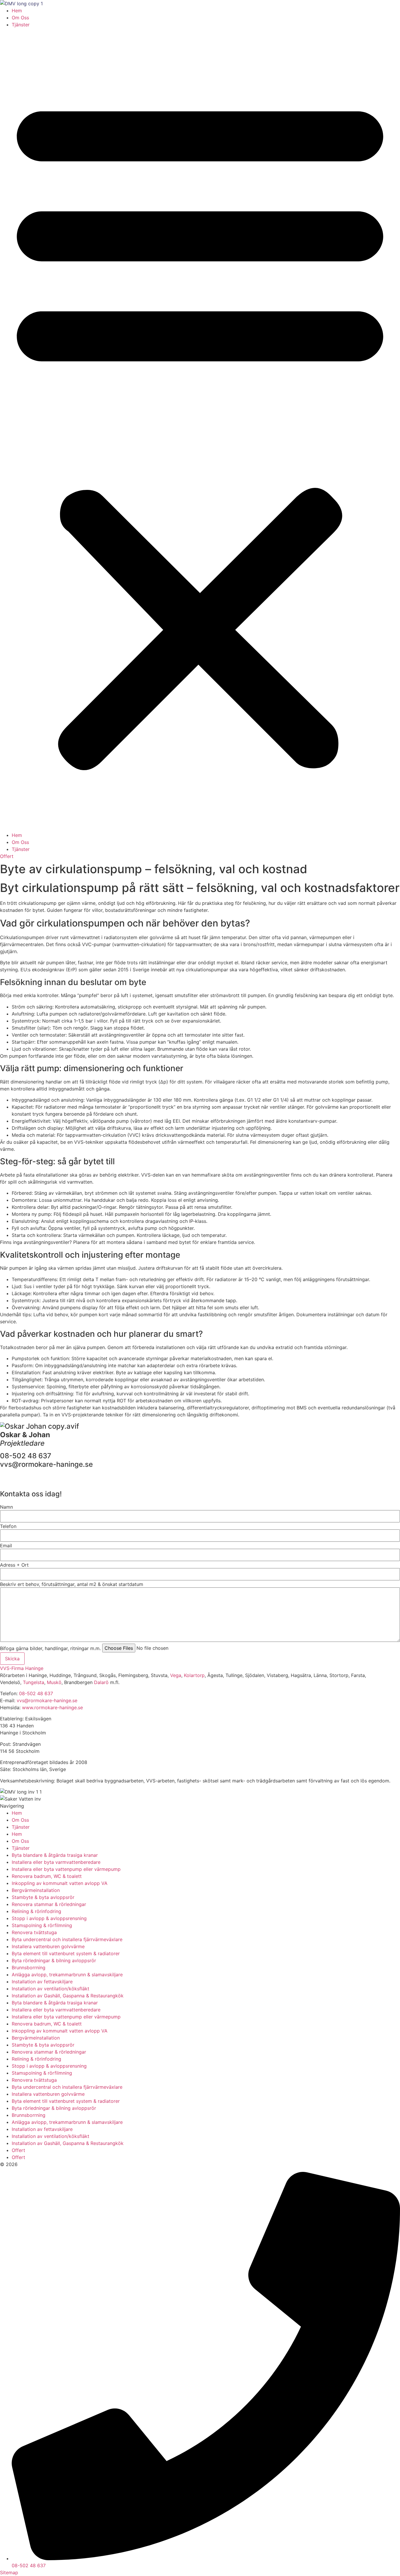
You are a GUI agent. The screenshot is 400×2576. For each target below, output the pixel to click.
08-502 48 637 (36, 1693)
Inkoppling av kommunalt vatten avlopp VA (60, 1883)
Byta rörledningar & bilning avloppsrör (54, 1960)
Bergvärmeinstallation (36, 1890)
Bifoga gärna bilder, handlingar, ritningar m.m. (50, 1648)
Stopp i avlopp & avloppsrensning (49, 1918)
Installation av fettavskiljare (42, 1982)
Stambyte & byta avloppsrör (43, 1897)
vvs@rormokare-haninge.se (47, 1700)
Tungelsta (34, 1682)
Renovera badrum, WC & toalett (47, 1876)
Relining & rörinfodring (36, 1911)
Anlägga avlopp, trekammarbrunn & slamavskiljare (67, 1975)
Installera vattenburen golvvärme (48, 1946)
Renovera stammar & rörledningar (49, 1904)
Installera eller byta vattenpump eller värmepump (66, 1869)
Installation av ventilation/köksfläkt (51, 1989)
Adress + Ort (14, 1565)
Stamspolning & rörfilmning (42, 1925)
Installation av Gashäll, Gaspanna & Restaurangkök (68, 1996)
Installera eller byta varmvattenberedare (56, 1862)
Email (6, 1546)
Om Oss (20, 18)
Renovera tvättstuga (34, 1932)
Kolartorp (194, 1675)
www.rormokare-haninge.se (52, 1707)
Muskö (54, 1682)
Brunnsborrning (29, 1968)
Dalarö (101, 1682)
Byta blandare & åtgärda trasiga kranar (55, 1855)
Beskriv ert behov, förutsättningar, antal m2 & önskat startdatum (72, 1584)
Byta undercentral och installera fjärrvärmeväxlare (67, 1939)
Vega (176, 1675)
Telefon (8, 1526)
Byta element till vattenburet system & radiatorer (66, 1953)
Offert (18, 2150)
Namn (6, 1507)
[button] (200, 430)
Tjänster (21, 25)
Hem (17, 11)
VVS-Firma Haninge (22, 1668)
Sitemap (9, 2572)
